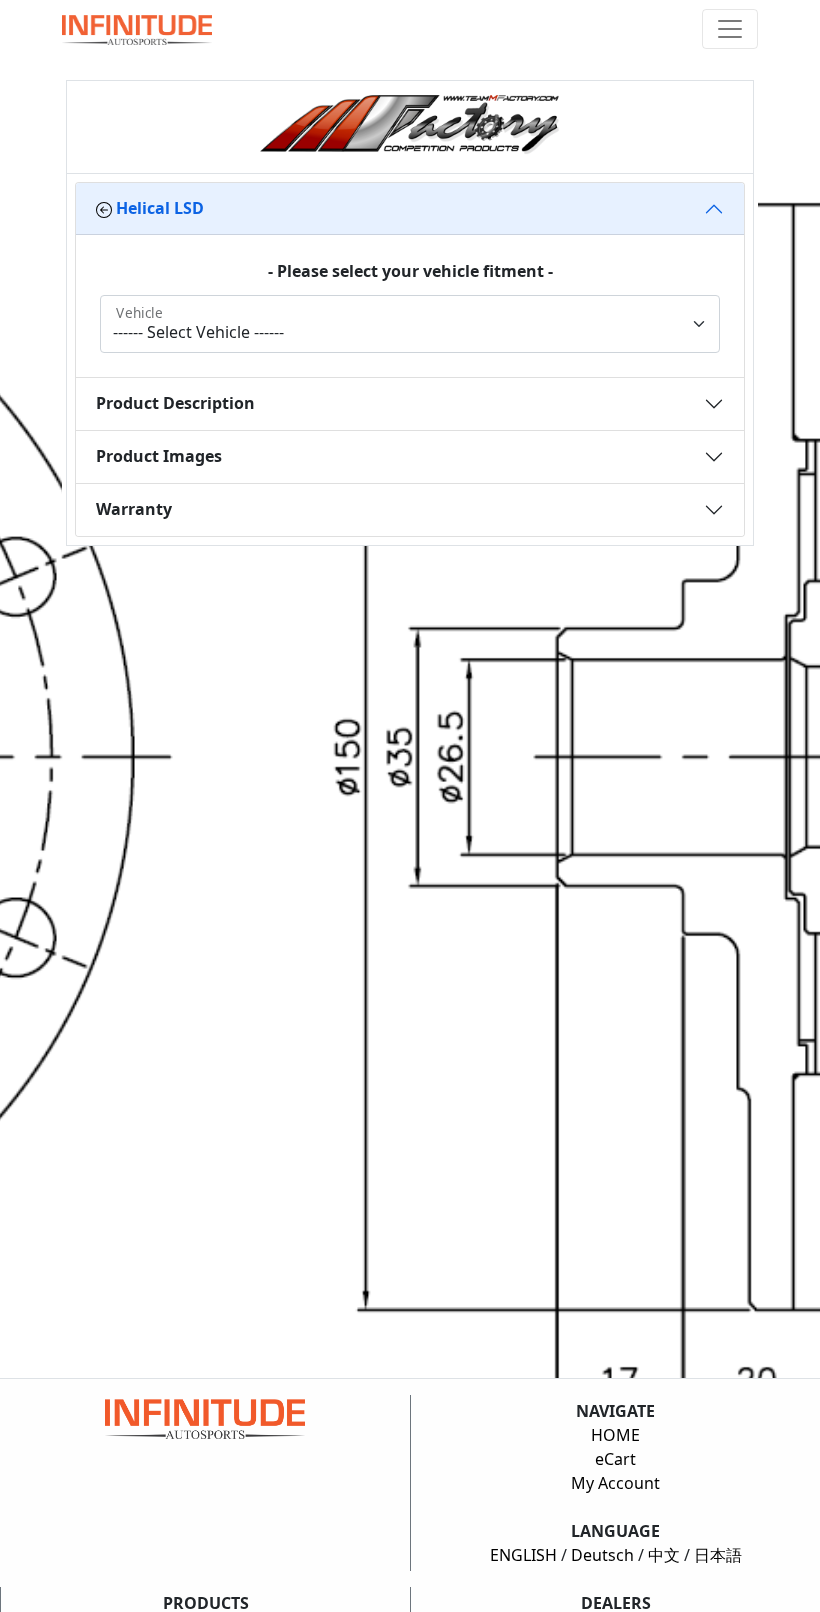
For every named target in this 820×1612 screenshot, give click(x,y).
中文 (664, 1555)
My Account (615, 1483)
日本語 (718, 1555)
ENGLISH (523, 1555)
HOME (615, 1435)
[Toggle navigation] (730, 29)
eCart (615, 1459)
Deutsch (602, 1555)
